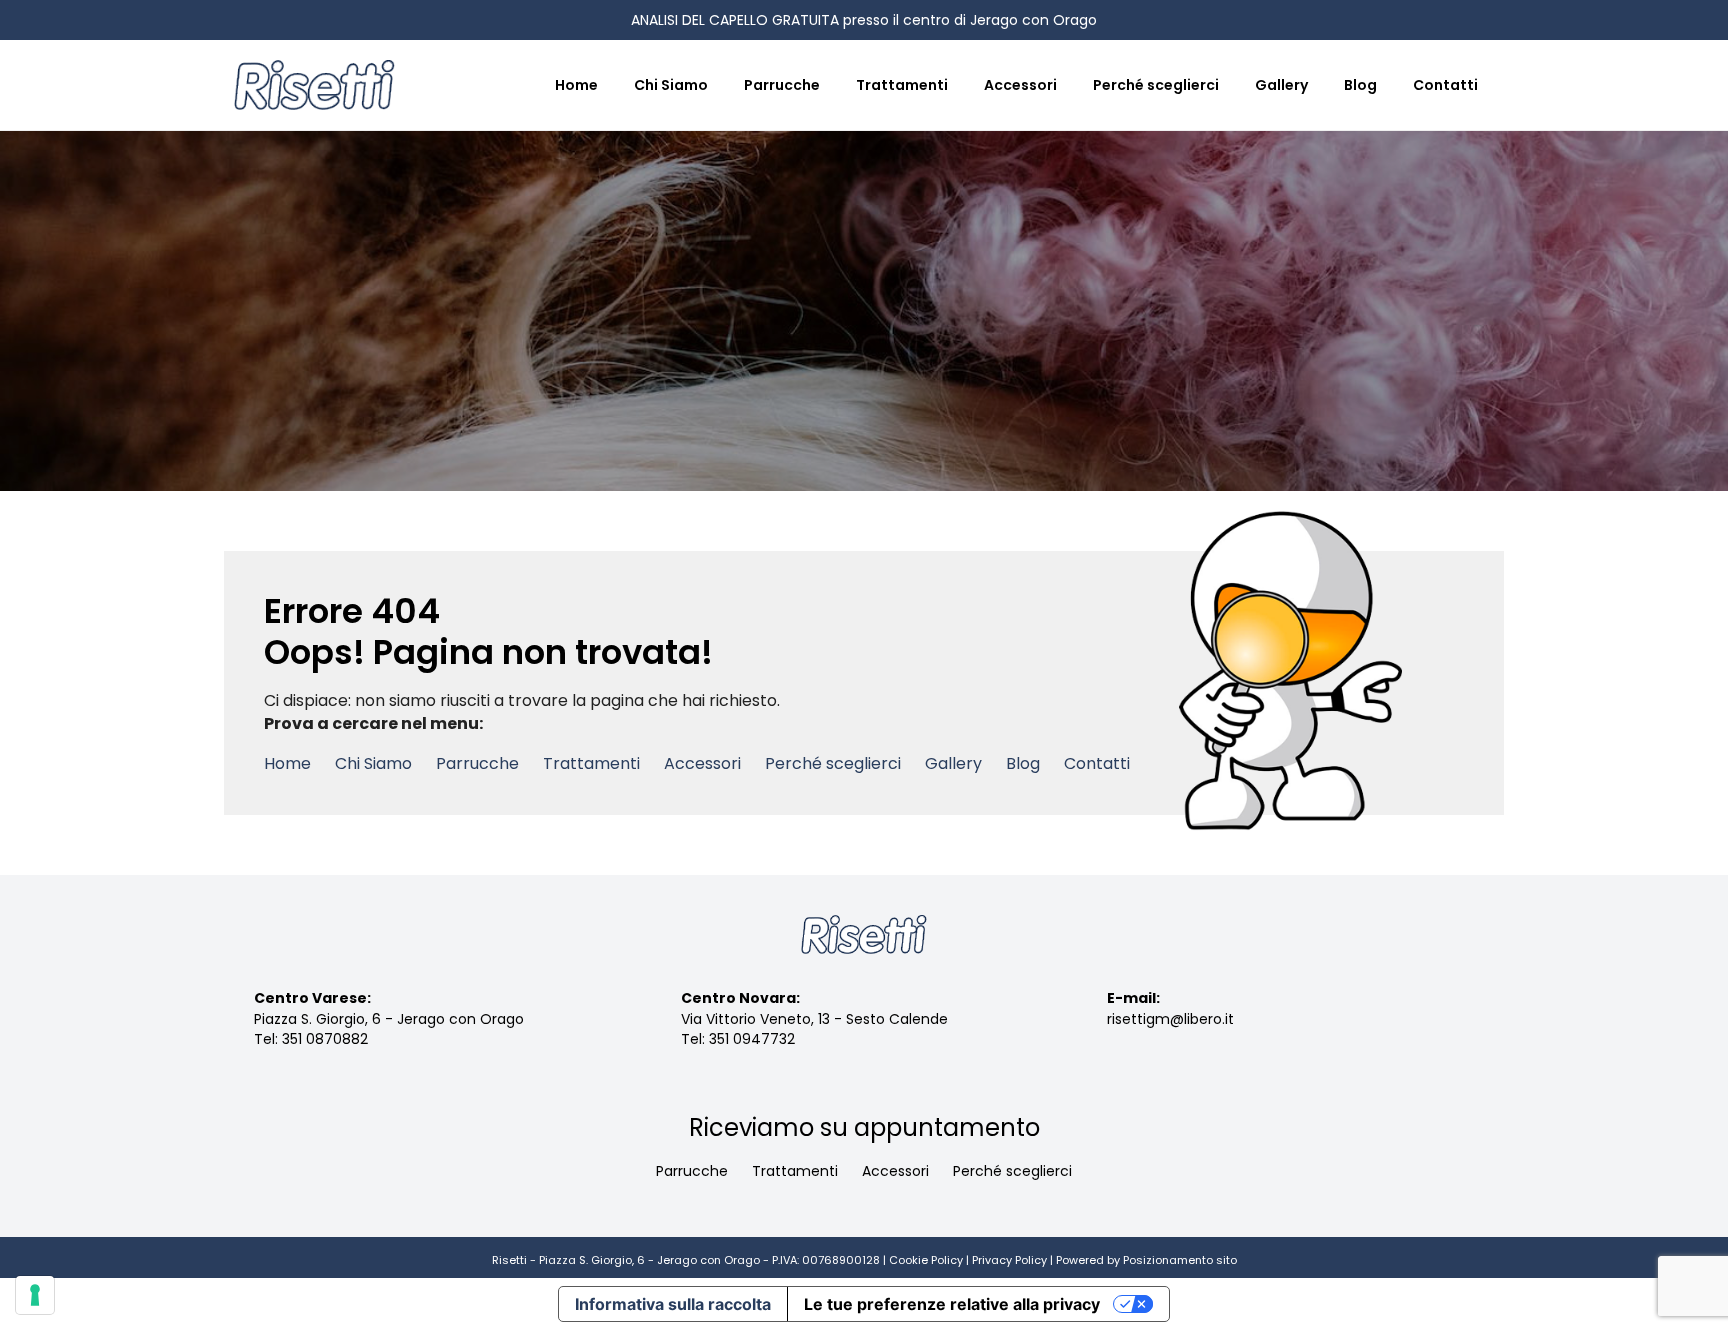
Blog (1360, 85)
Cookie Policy (926, 1260)
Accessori (1020, 85)
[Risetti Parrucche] (314, 85)
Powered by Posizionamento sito (1146, 1260)
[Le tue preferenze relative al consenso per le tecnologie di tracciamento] (35, 1295)
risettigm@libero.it (1170, 1019)
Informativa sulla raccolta (673, 1304)
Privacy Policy (1009, 1260)
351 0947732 (752, 1039)
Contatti (1445, 85)
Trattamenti (902, 85)
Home (576, 85)
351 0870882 (325, 1039)
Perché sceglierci (1156, 85)
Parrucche (782, 85)
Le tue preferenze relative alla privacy (952, 1304)
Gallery (1281, 85)
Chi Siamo (671, 85)
